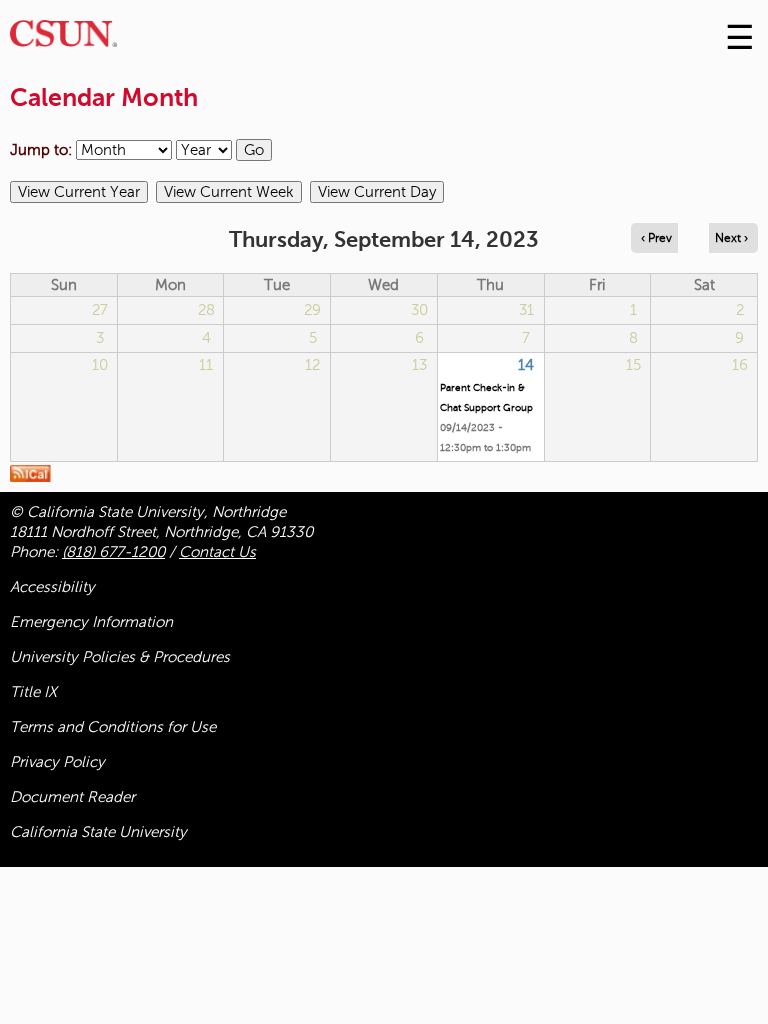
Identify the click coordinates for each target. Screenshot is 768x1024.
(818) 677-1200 (113, 552)
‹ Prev (656, 238)
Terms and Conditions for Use (113, 727)
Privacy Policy (57, 762)
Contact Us (217, 552)
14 (526, 365)
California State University (98, 832)
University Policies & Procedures (120, 657)
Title (33, 692)
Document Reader (72, 797)
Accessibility (52, 587)
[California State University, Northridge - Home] (63, 38)
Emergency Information (91, 622)
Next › (731, 238)
